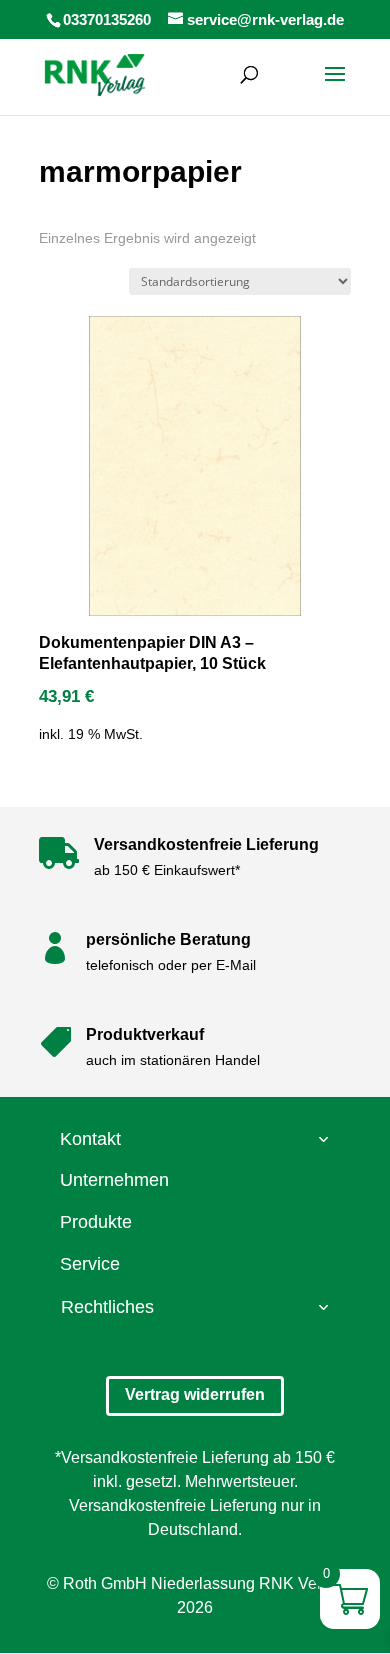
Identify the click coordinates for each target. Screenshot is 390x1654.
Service (90, 1264)
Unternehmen (114, 1180)
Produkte (96, 1222)
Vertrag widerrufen (195, 1394)
